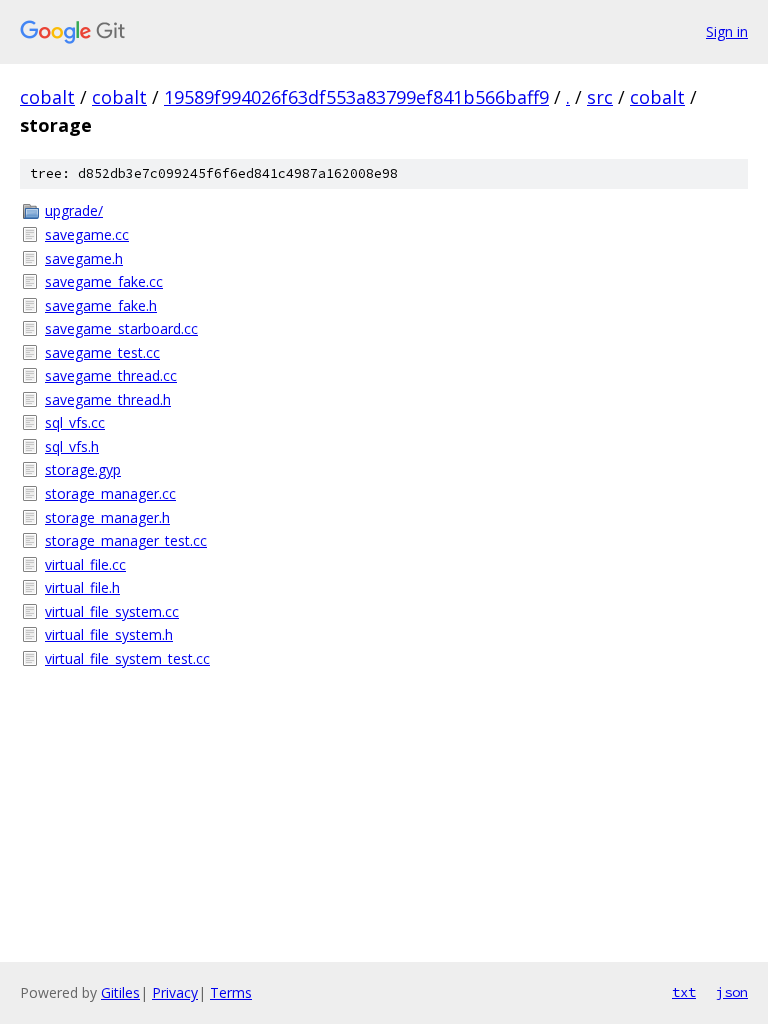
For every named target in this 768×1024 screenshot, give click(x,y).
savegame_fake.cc (104, 281)
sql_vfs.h (72, 446)
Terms (231, 992)
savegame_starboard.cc (121, 328)
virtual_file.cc (85, 564)
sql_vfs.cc (75, 422)
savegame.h (84, 258)
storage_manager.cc (110, 493)
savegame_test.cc (102, 352)
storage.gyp (83, 469)
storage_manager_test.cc (126, 540)
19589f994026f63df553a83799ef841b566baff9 (356, 97)
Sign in (727, 31)
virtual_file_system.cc (112, 611)
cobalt (47, 97)
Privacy (175, 992)
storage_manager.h (107, 517)
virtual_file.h (82, 587)
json (732, 992)
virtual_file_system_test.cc (127, 658)
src (600, 97)
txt (684, 992)
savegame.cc (87, 234)
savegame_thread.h (108, 399)
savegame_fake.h (101, 305)
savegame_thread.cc (111, 375)
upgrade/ (74, 210)
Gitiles (120, 992)
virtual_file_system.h (109, 634)
